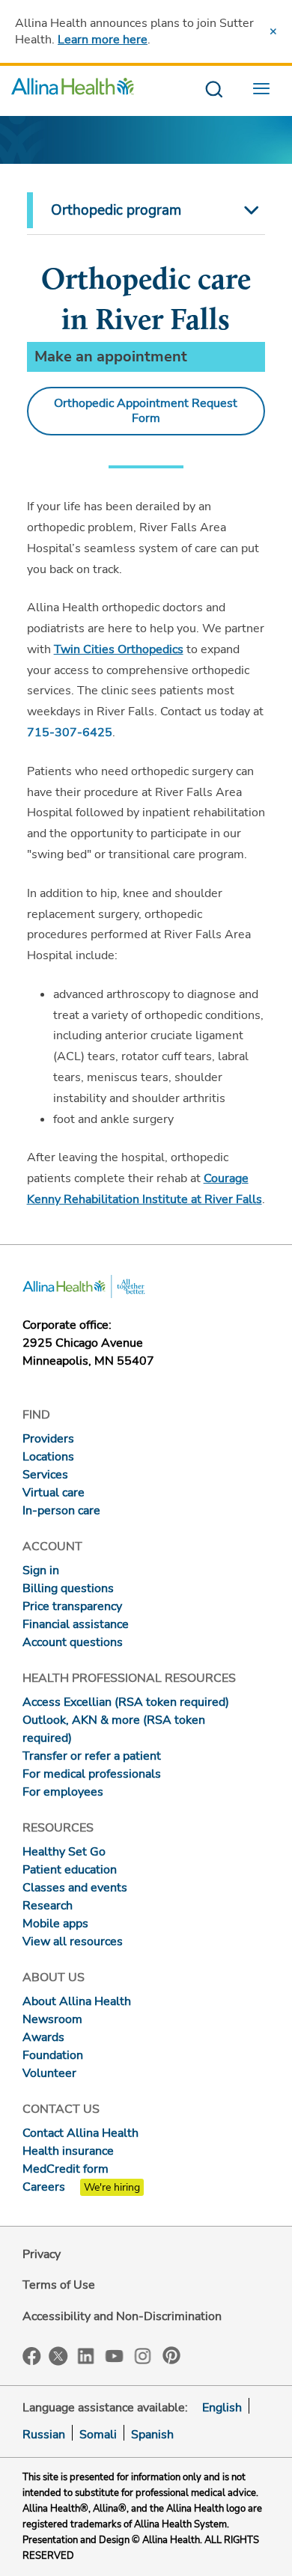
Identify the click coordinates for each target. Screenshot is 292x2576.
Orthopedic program (116, 210)
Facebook (32, 2356)
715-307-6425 (70, 732)
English (222, 2408)
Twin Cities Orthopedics (119, 649)
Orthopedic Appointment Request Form (146, 411)
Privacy (42, 2254)
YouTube (115, 2355)
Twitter (58, 2356)
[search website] (214, 90)
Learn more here (103, 40)
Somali (98, 2435)
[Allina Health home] (73, 90)
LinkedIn (86, 2355)
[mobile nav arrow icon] (249, 210)
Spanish (152, 2435)
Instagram (143, 2355)
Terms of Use (59, 2285)
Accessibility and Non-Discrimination (122, 2316)
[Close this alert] (273, 31)
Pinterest (171, 2355)
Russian (44, 2435)
